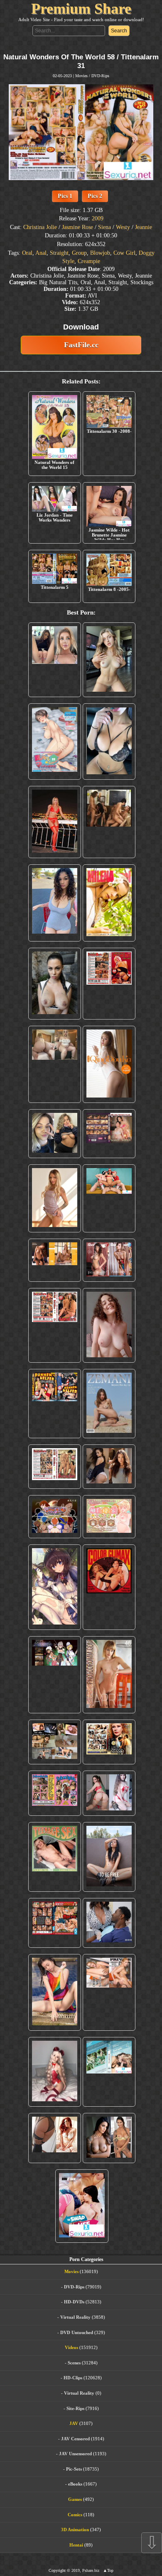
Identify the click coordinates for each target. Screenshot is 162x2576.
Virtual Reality (75, 2317)
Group (79, 253)
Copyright (57, 2570)
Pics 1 (65, 196)
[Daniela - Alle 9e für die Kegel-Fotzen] (109, 822)
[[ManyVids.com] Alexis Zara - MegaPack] (109, 2138)
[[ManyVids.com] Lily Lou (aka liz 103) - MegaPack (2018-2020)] (109, 1793)
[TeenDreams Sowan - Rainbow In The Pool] (55, 1993)
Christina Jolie (40, 227)
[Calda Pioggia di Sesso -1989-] (109, 1742)
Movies (81, 76)
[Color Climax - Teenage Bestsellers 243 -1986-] (109, 984)
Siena (104, 227)
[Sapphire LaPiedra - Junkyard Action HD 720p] (55, 984)
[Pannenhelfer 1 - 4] (55, 1404)
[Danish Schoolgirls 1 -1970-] (55, 1793)
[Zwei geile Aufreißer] (109, 2072)
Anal (41, 253)
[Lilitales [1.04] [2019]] (55, 1675)
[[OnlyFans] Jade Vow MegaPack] (55, 2072)
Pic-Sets (74, 2469)
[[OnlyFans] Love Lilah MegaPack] (109, 1325)
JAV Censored (75, 2439)
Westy (123, 227)
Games (75, 2499)
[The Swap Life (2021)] (82, 2206)
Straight (59, 253)
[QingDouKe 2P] (109, 1064)
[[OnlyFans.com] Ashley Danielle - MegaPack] (55, 660)
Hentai (76, 2545)
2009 (98, 218)
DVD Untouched (77, 2332)
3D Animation (75, 2530)
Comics (75, 2515)
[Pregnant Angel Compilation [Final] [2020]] (55, 1517)
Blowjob (100, 253)
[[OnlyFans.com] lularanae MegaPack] (55, 1064)
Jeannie (144, 227)
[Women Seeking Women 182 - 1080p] (109, 1134)
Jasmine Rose (77, 227)
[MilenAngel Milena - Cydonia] (109, 903)
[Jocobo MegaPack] (55, 1742)
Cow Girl (124, 253)
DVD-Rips (100, 76)
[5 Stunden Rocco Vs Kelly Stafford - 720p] (55, 1923)
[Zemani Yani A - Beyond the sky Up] (109, 1404)
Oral (27, 253)
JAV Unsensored (75, 2454)
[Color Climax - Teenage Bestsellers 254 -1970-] (55, 1467)
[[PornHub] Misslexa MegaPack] (109, 742)
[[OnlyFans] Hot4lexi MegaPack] (55, 903)
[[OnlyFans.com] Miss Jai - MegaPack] (55, 1134)
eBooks (75, 2484)
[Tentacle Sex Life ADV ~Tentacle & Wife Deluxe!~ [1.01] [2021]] (109, 1517)
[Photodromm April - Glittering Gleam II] (109, 1675)
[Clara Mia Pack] (55, 1198)
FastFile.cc (81, 345)
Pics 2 (95, 196)
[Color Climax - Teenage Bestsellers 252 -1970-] (55, 1325)
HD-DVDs (74, 2302)
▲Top (108, 2570)
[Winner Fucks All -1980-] (109, 1587)
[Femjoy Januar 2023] (55, 1260)
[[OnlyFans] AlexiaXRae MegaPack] (109, 660)
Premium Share (81, 9)
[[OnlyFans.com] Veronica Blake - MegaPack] (55, 2138)
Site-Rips (75, 2408)
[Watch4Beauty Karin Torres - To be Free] (109, 1857)
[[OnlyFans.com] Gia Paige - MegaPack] (109, 1467)
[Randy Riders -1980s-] (55, 1857)
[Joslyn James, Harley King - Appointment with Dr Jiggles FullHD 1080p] (109, 1923)
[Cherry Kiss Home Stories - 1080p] (109, 1993)
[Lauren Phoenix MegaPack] (55, 822)
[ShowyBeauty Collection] (109, 1260)
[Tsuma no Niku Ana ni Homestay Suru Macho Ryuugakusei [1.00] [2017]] (55, 742)
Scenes (74, 2363)
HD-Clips (73, 2378)
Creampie (89, 261)
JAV (74, 2423)
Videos (71, 2347)
